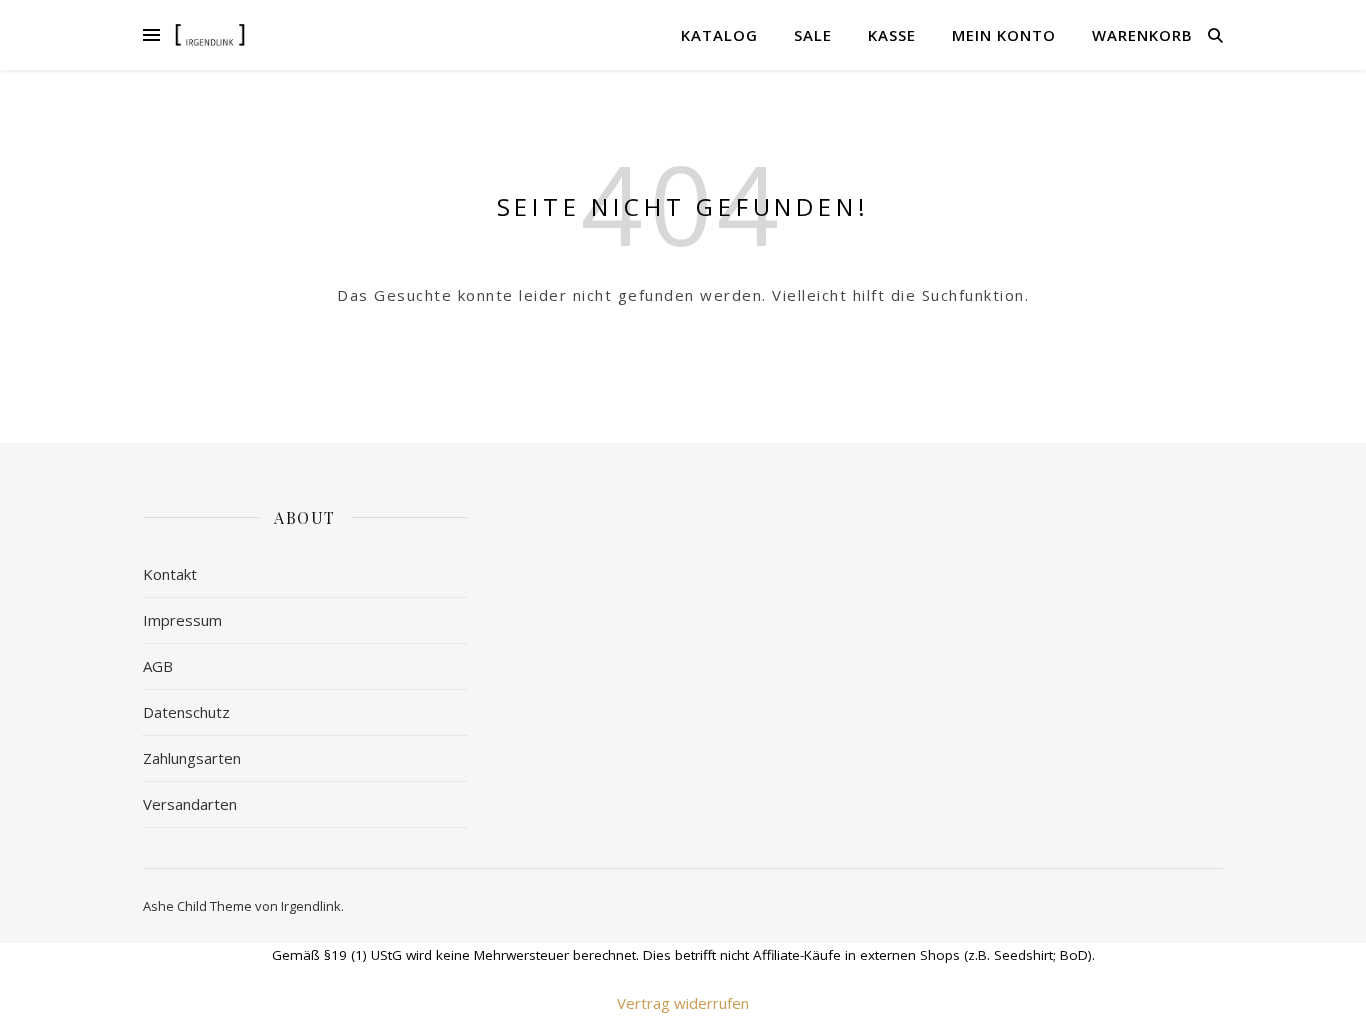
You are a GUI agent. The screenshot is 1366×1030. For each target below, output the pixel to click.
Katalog (719, 35)
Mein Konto (1004, 35)
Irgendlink (311, 906)
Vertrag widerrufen (683, 1003)
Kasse (892, 35)
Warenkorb (1142, 35)
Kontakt (170, 574)
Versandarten (190, 804)
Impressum (182, 620)
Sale (813, 35)
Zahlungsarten (192, 758)
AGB (158, 666)
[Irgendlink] (210, 34)
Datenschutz (186, 712)
